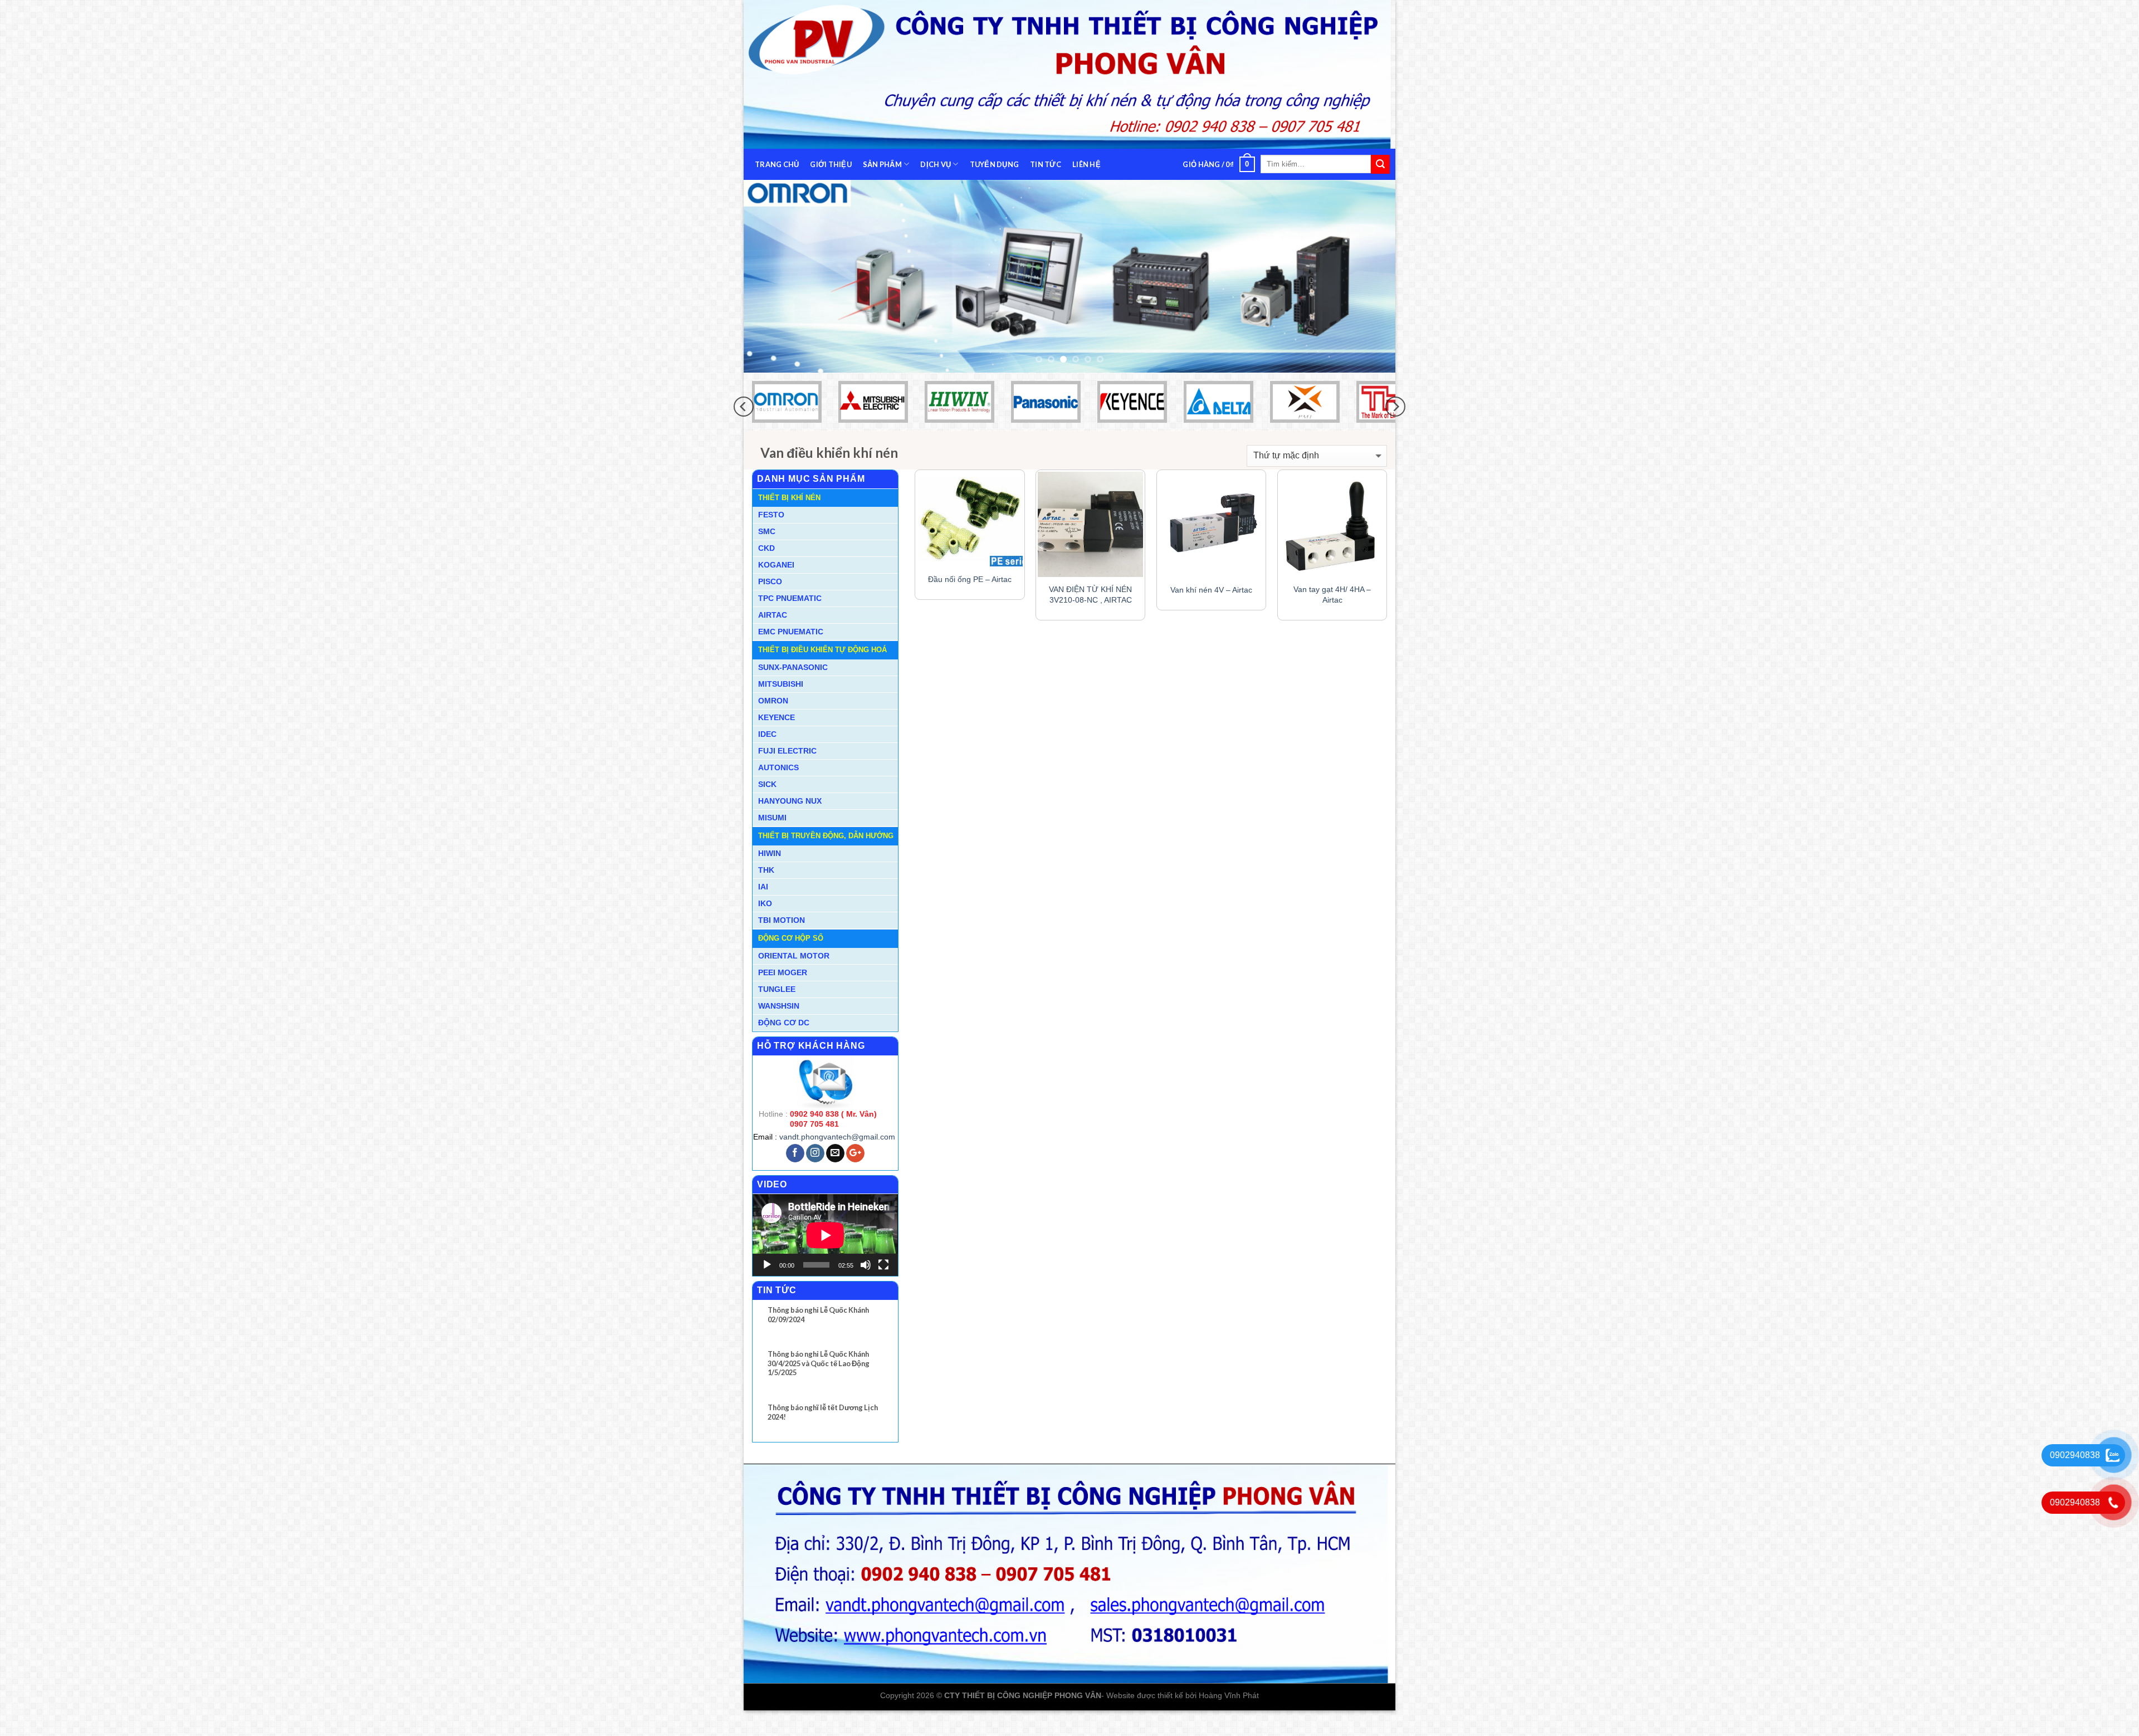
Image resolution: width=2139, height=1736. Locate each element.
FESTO (771, 534)
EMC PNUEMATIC (791, 651)
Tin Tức (1046, 164)
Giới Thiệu (831, 164)
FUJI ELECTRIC (787, 770)
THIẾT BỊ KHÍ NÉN (789, 517)
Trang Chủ (777, 164)
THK (766, 889)
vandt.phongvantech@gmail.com (837, 1156)
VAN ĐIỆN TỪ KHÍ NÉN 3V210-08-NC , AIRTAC (1090, 613)
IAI (763, 906)
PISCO (770, 600)
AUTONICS (778, 786)
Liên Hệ (1086, 164)
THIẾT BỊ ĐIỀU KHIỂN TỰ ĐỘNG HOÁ (822, 669)
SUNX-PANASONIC (793, 686)
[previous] (771, 286)
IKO (765, 922)
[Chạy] (767, 1284)
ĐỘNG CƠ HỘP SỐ (791, 957)
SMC (767, 550)
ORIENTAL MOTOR (794, 975)
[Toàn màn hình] (883, 1284)
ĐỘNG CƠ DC (784, 1041)
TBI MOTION (782, 939)
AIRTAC (773, 634)
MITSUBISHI (781, 703)
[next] (1368, 286)
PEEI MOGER (783, 991)
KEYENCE (777, 736)
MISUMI (772, 837)
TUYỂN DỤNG (995, 164)
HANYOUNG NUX (790, 820)
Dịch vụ (936, 164)
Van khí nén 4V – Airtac (1211, 609)
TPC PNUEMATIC (790, 617)
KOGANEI (776, 584)
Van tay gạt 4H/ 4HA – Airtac (1332, 613)
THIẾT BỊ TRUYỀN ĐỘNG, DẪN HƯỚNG (826, 855)
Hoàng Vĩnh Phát (1229, 1714)
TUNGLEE (777, 1008)
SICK (767, 803)
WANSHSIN (779, 1025)
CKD (766, 567)
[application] (825, 1254)
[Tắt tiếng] (866, 1284)
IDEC (767, 753)
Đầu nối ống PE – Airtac (970, 598)
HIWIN (770, 872)
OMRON (773, 720)
